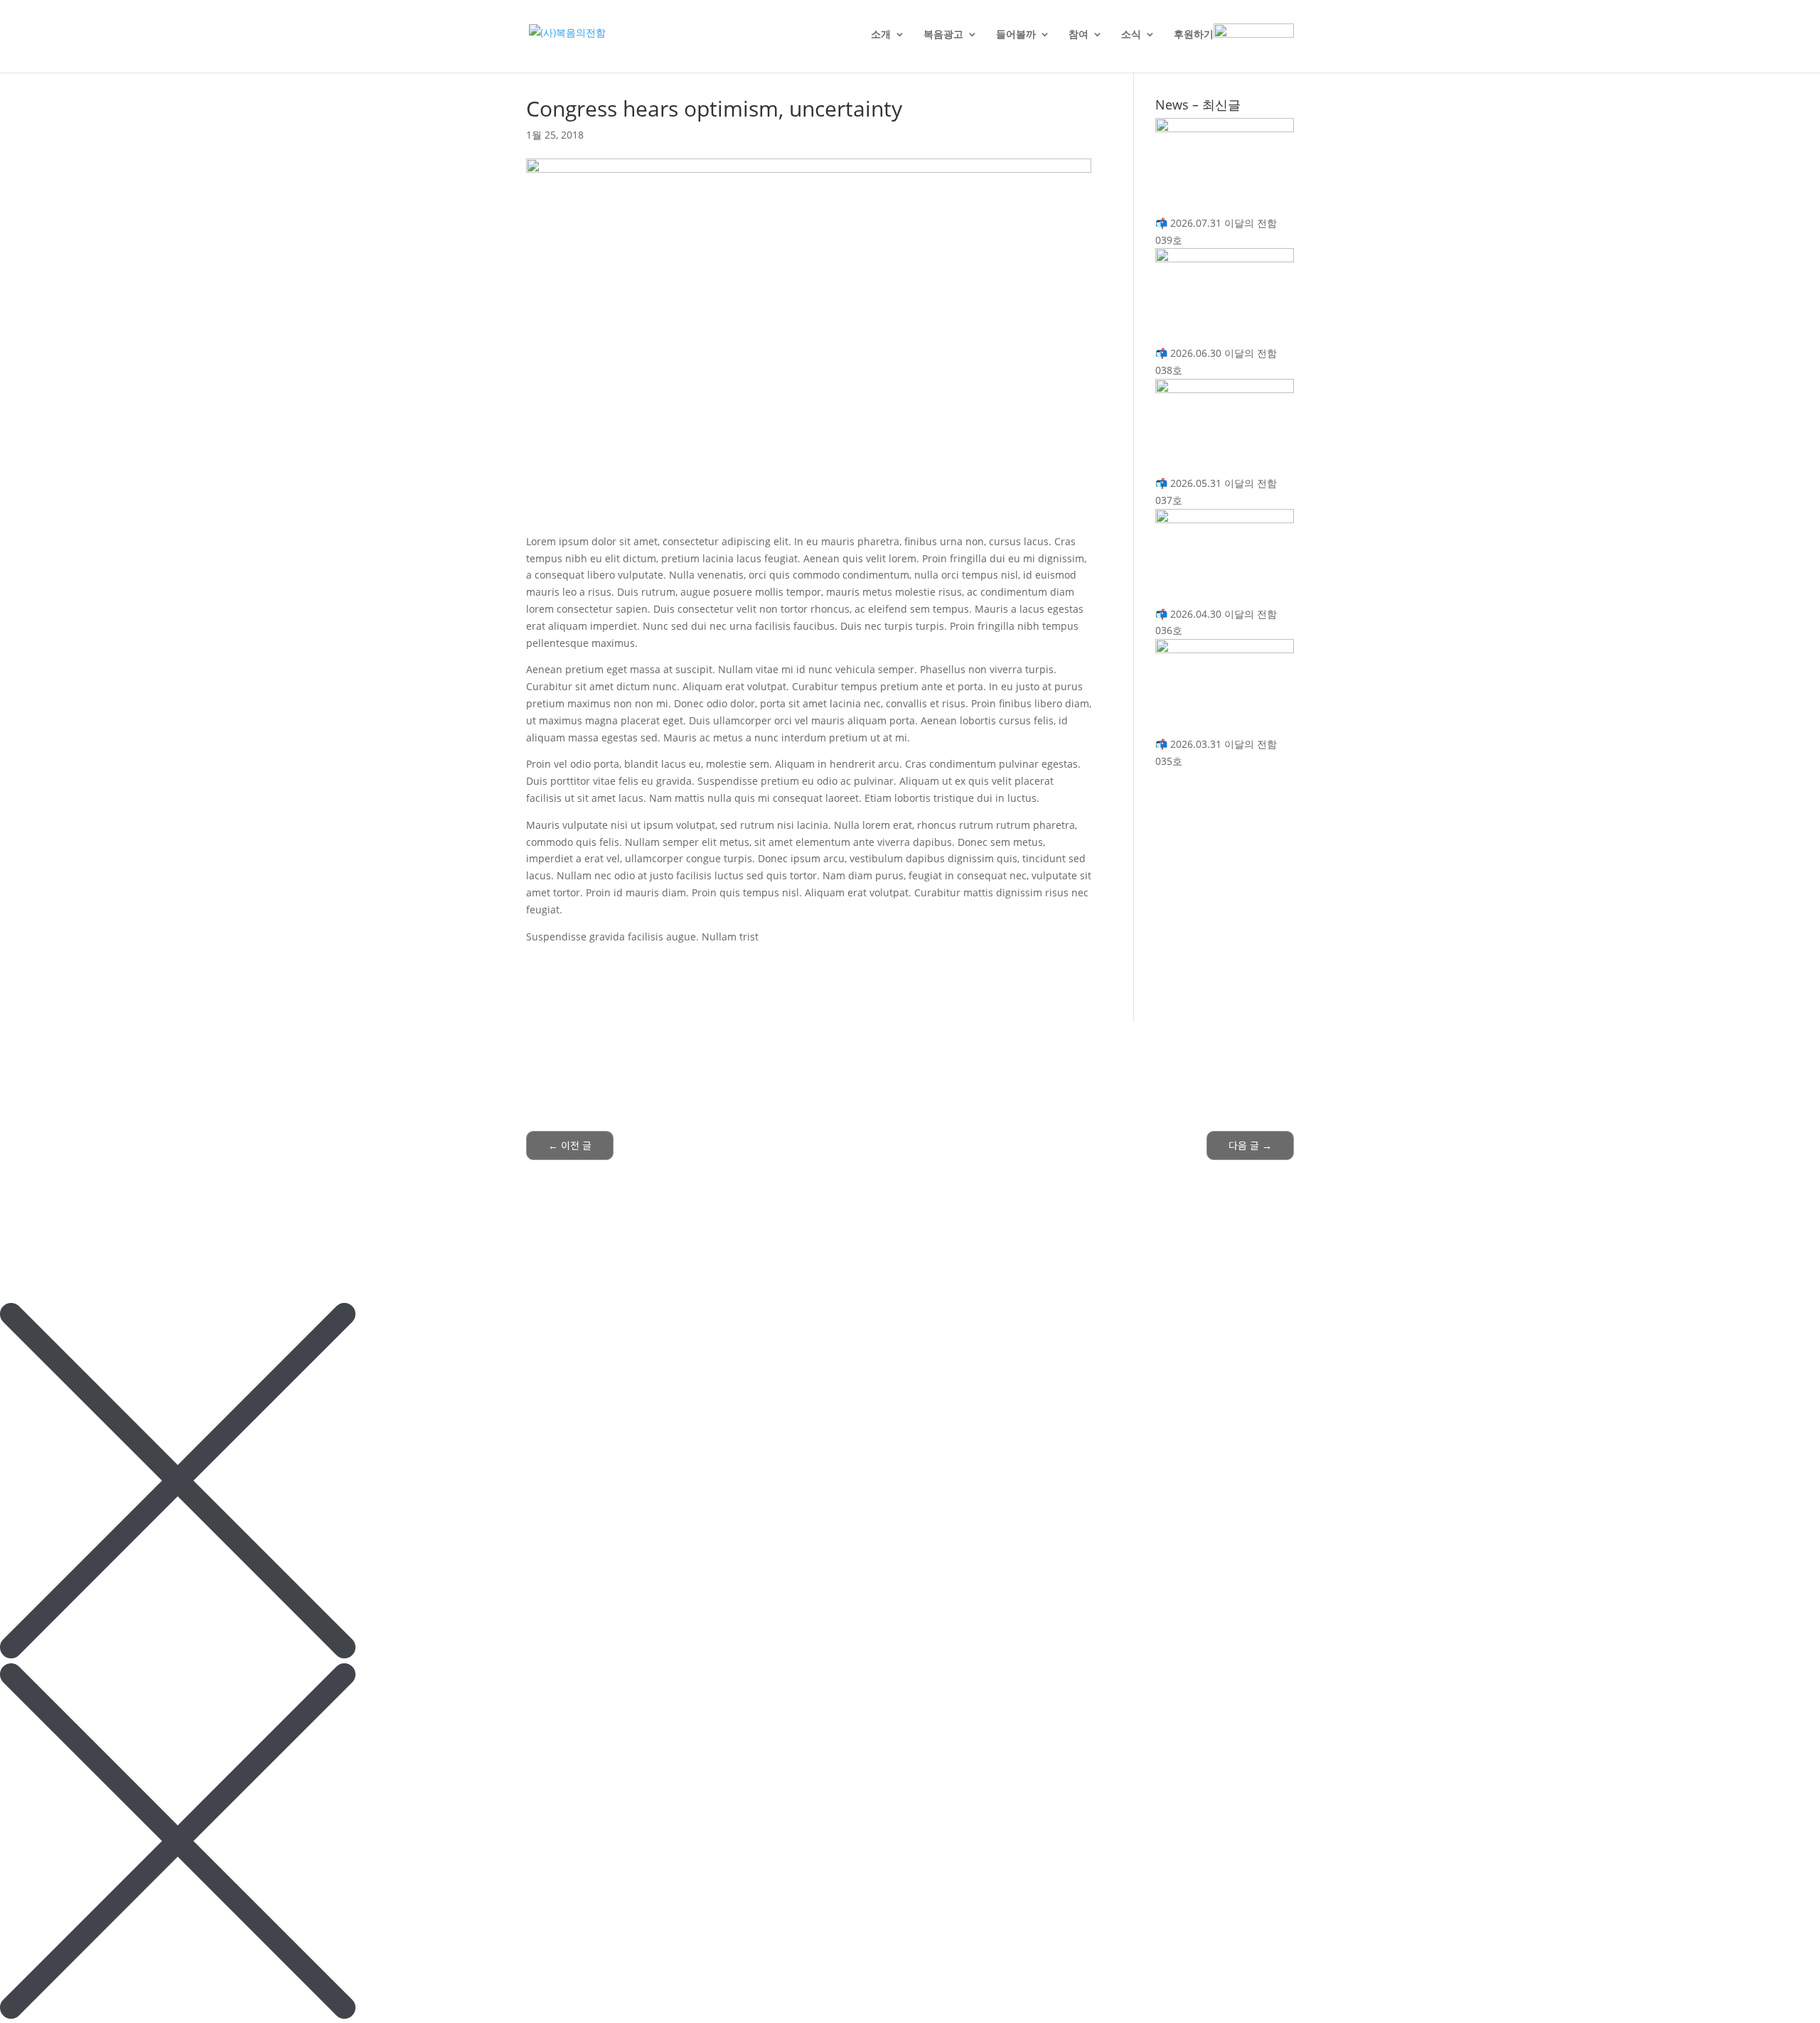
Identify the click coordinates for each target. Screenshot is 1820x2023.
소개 (881, 35)
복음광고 (943, 35)
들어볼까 (1016, 35)
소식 (1131, 35)
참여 (1078, 35)
